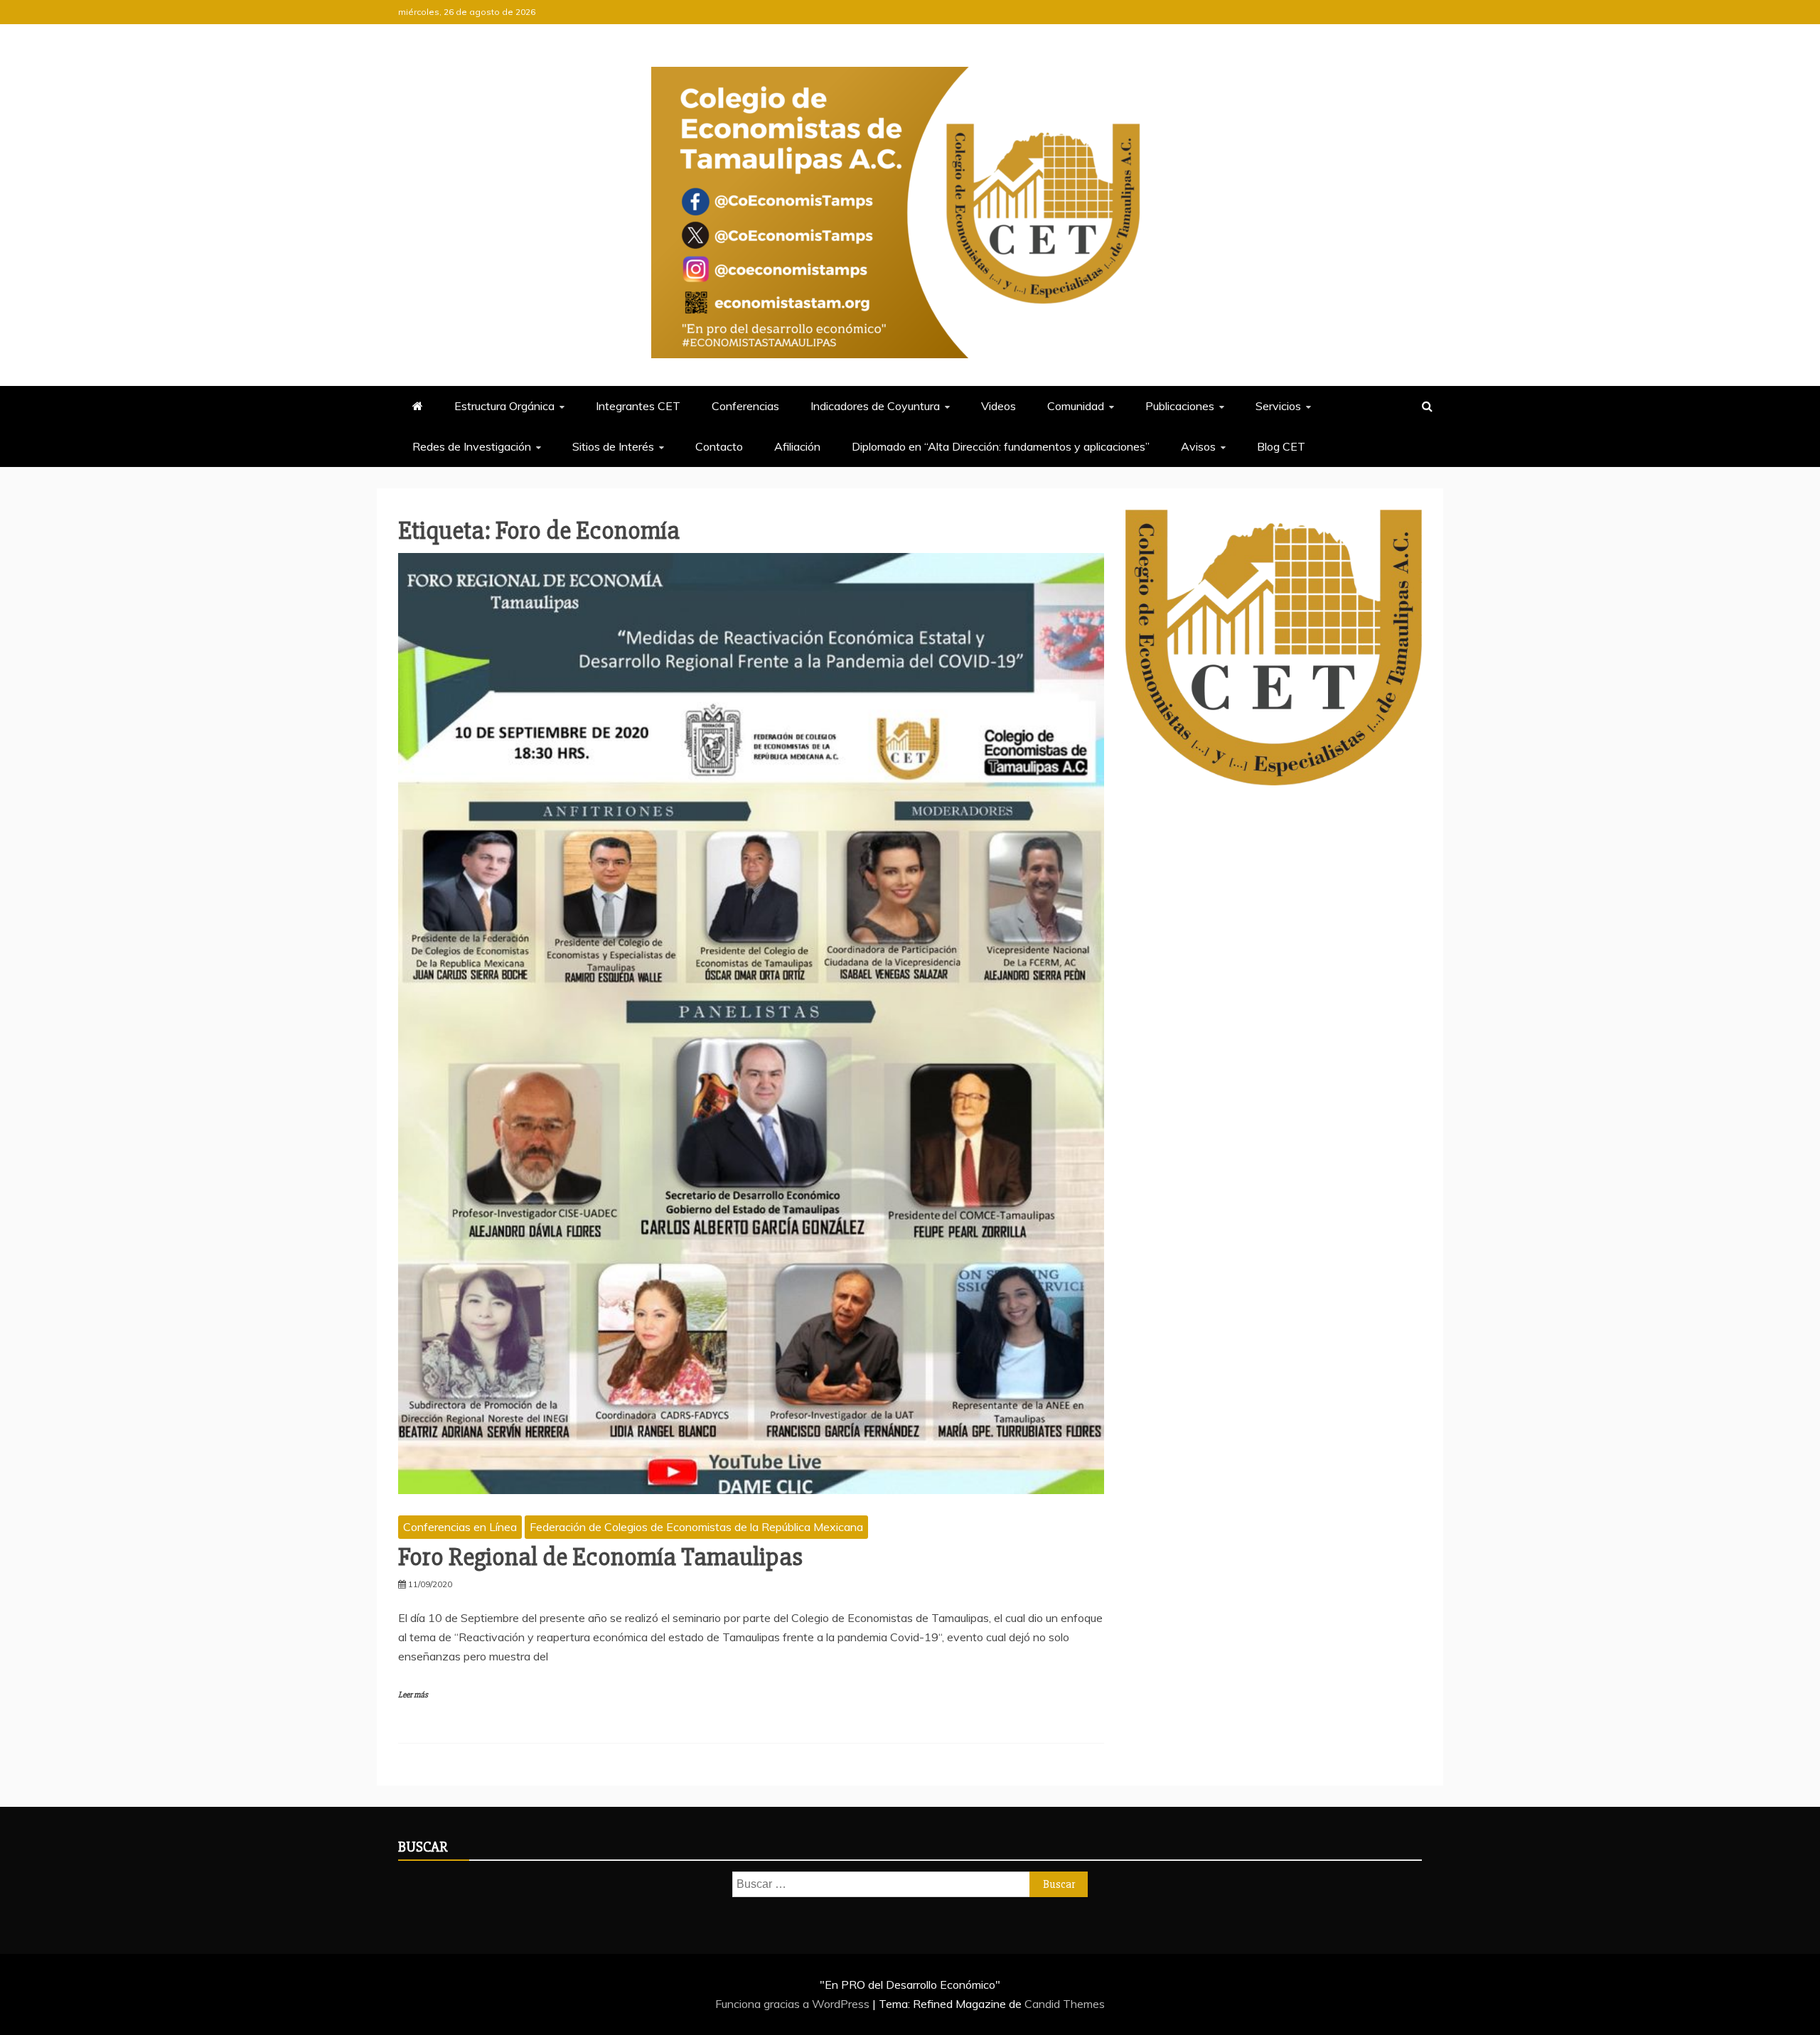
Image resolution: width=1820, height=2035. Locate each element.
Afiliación (797, 446)
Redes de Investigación (472, 446)
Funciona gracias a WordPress (794, 2004)
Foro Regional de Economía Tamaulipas (600, 1557)
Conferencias (745, 406)
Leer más (413, 1695)
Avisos (1198, 446)
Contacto (719, 446)
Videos (999, 406)
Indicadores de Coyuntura (875, 406)
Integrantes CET (638, 406)
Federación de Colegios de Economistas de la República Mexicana (696, 1527)
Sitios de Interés (613, 446)
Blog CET (1281, 446)
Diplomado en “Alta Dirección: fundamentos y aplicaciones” (1001, 446)
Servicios (1278, 406)
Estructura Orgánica (504, 406)
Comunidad (1076, 406)
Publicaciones (1180, 406)
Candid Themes (1065, 2004)
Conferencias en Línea (460, 1527)
